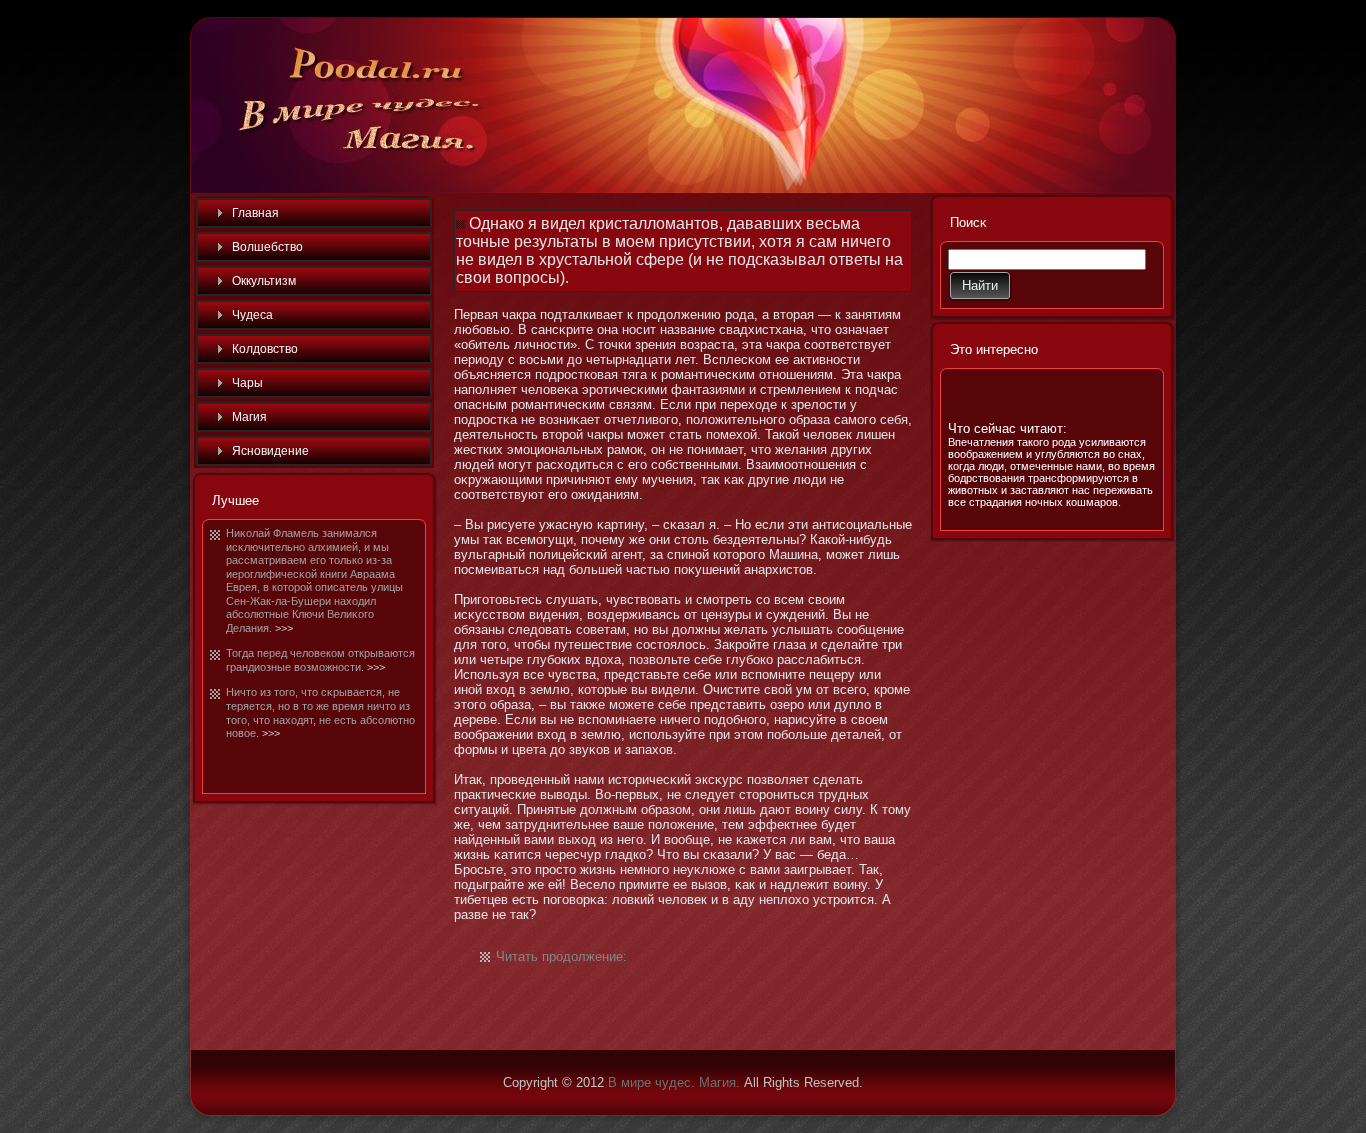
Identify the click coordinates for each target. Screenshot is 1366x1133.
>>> (284, 628)
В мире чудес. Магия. (674, 1082)
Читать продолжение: (561, 956)
